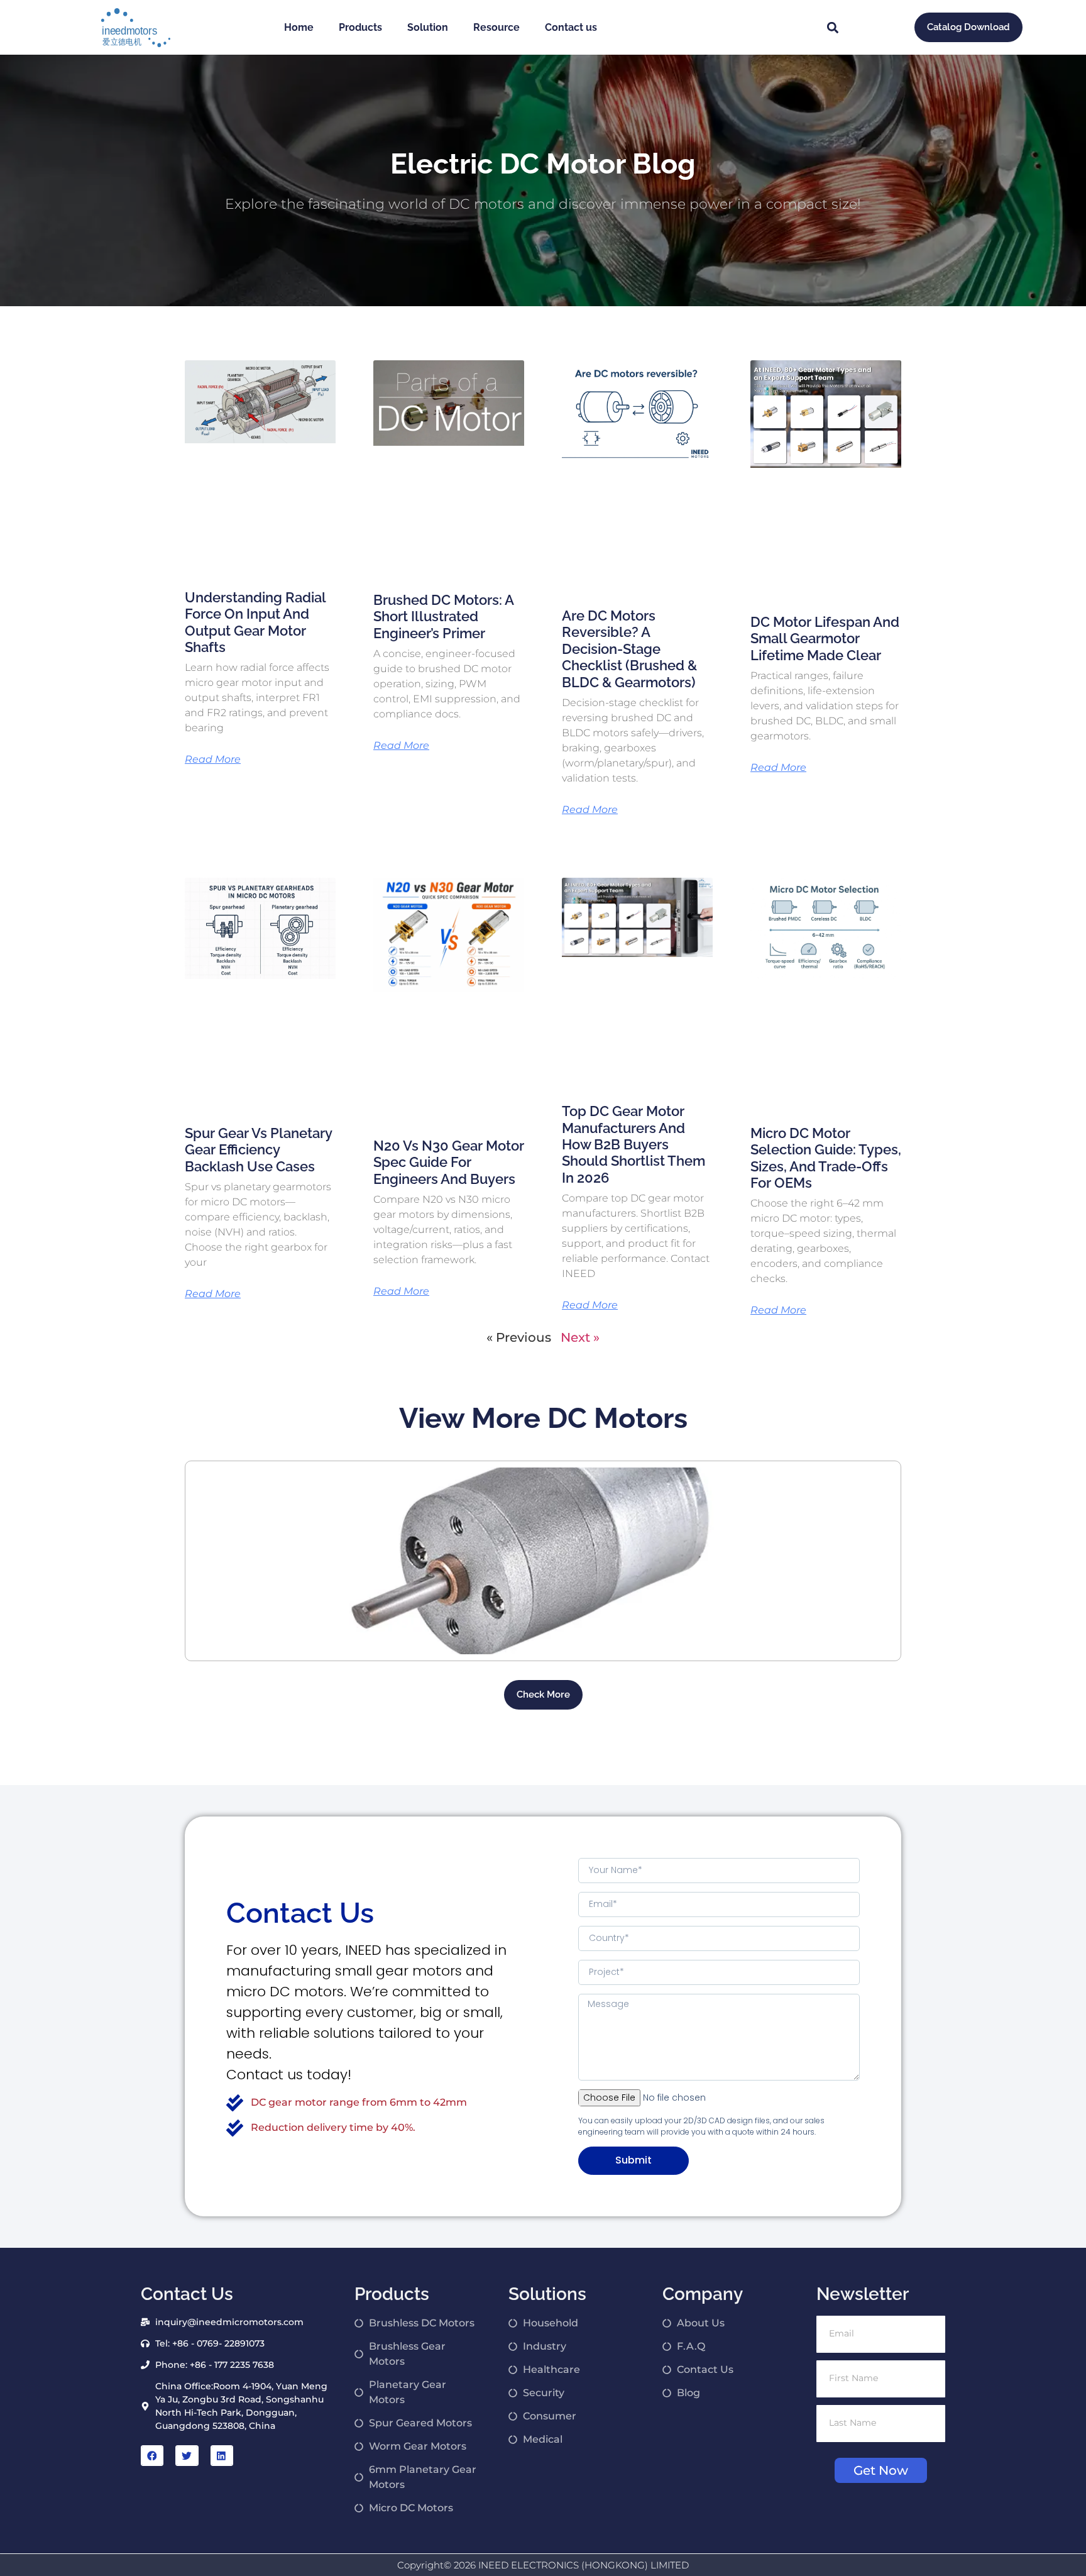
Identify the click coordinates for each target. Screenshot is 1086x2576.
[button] (832, 27)
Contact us (571, 27)
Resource (496, 27)
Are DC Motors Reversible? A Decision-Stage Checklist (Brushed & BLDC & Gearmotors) (629, 649)
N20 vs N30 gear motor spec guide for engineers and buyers (449, 1162)
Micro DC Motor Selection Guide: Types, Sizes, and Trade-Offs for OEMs (826, 1158)
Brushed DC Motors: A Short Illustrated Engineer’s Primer (443, 616)
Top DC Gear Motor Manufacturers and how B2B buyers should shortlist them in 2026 (633, 1144)
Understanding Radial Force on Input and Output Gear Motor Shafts (255, 622)
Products (360, 27)
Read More (213, 760)
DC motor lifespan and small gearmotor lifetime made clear (825, 638)
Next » (580, 1337)
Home (299, 27)
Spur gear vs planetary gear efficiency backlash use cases (258, 1150)
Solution (428, 27)
